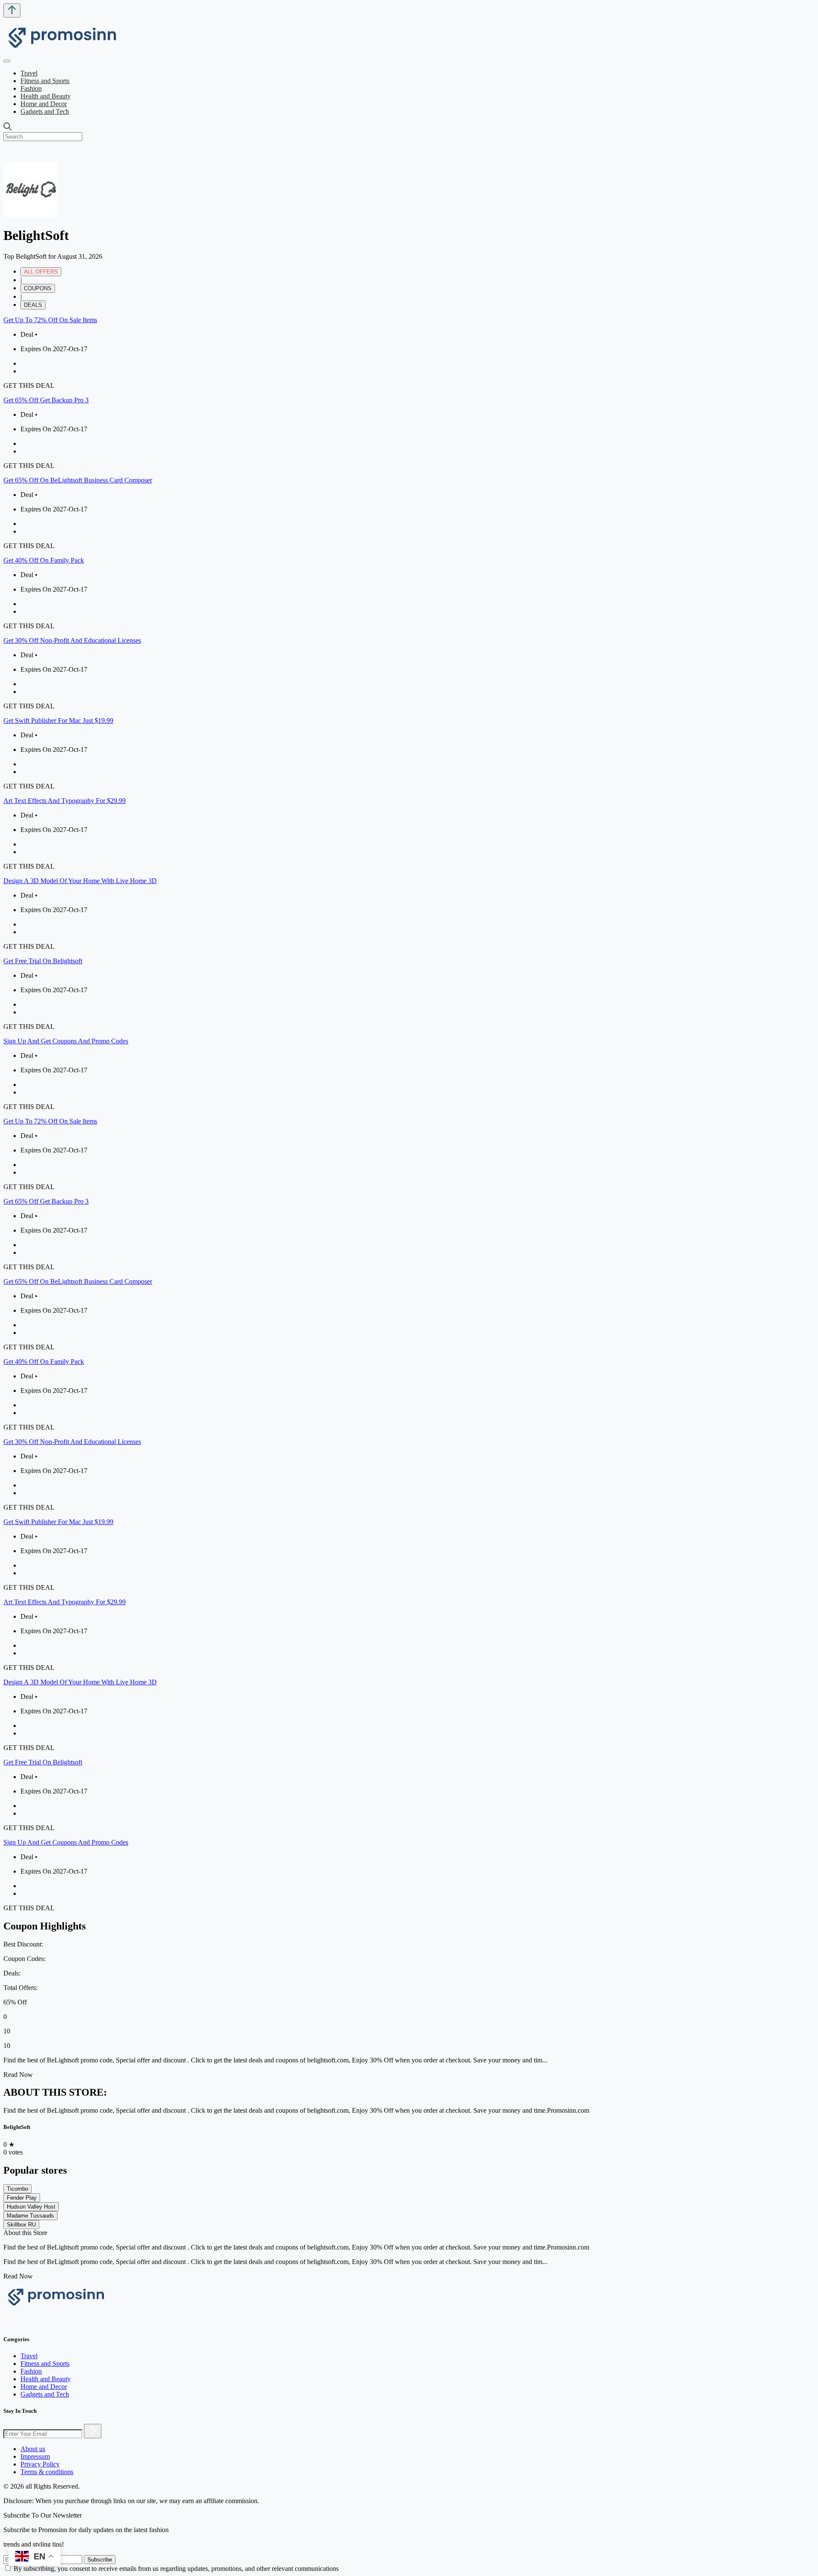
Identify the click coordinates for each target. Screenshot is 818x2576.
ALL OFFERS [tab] (41, 272)
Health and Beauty (46, 96)
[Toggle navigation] (7, 61)
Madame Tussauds (30, 2216)
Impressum (35, 2456)
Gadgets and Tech (45, 111)
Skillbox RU (21, 2225)
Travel (29, 73)
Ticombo (17, 2189)
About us (33, 2449)
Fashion (31, 88)
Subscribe (100, 2560)
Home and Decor (44, 104)
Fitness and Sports (45, 81)
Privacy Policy (40, 2464)
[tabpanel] (409, 713)
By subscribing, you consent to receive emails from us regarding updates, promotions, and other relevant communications (176, 2569)
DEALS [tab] (33, 305)
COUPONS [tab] (38, 288)
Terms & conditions (47, 2472)
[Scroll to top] (12, 10)
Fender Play (22, 2198)
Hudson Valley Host (31, 2207)
